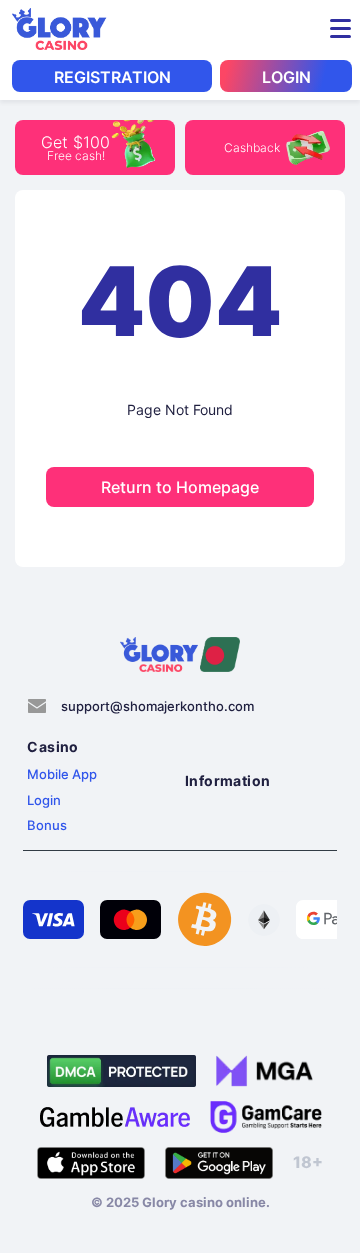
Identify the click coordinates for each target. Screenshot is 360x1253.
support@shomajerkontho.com (157, 706)
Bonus (47, 825)
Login (44, 800)
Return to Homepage (180, 487)
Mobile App (62, 774)
